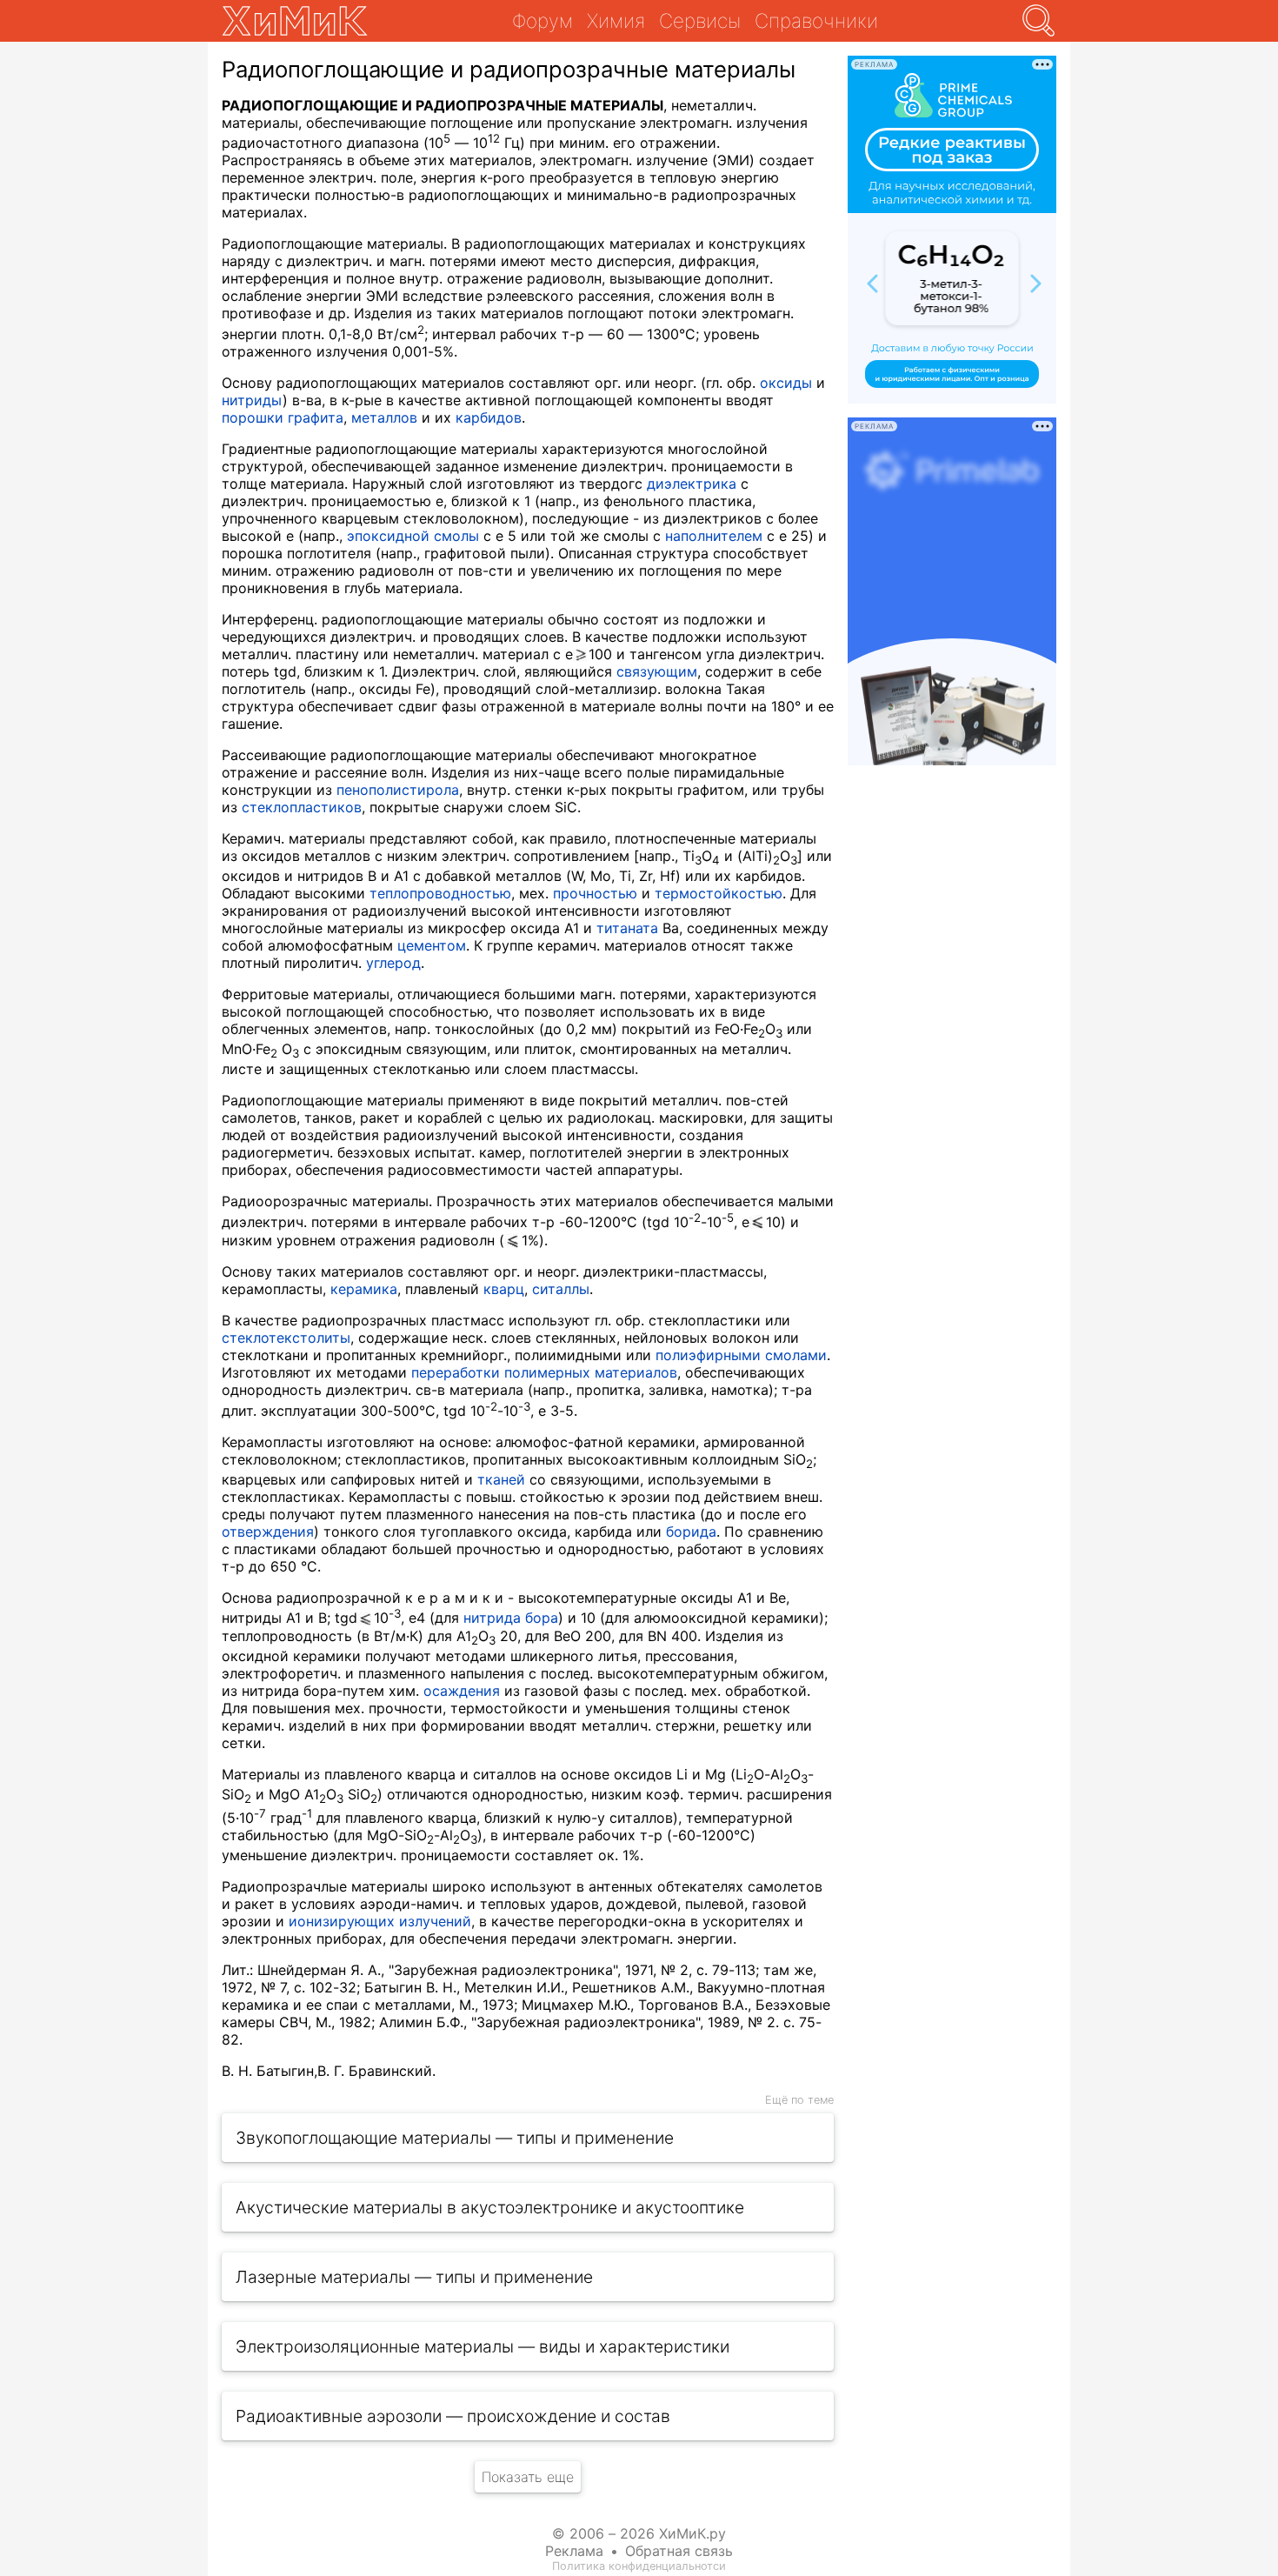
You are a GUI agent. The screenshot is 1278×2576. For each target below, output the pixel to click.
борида (691, 1532)
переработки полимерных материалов (544, 1372)
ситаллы (561, 1289)
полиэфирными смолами (741, 1355)
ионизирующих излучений (380, 1921)
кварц (504, 1289)
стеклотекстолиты (286, 1338)
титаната (627, 928)
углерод (393, 963)
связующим (657, 671)
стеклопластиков (302, 807)
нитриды (252, 400)
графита (316, 417)
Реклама (574, 2551)
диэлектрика (692, 484)
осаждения (462, 1691)
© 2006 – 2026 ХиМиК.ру (639, 2533)
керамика (364, 1289)
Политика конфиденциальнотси (639, 2566)
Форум (542, 20)
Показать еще (528, 2477)
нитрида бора (511, 1618)
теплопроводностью (440, 893)
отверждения (268, 1532)
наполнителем (714, 536)
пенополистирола (398, 790)
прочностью (595, 893)
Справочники (816, 20)
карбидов (489, 417)
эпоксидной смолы (413, 536)
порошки (253, 417)
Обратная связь (679, 2551)
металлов (384, 417)
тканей (501, 1479)
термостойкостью (719, 893)
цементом (432, 945)
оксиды (786, 383)
